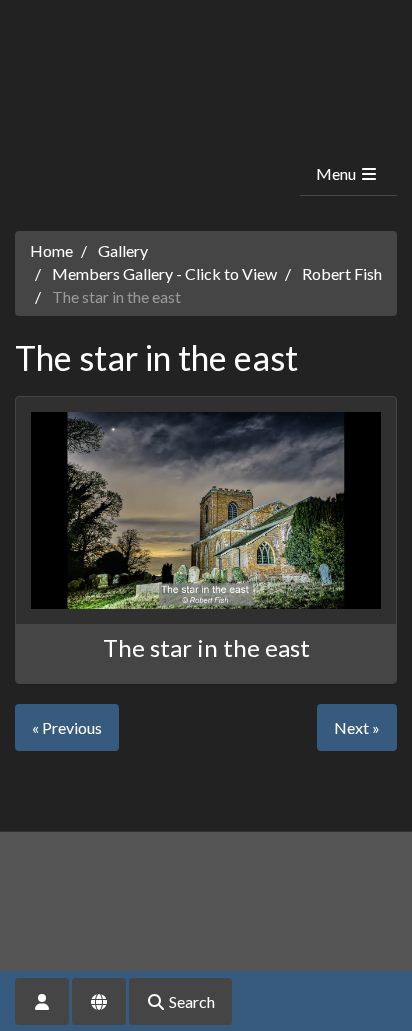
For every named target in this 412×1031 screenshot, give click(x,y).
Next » (357, 727)
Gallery (123, 250)
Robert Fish (342, 273)
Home (51, 250)
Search (190, 1001)
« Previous (67, 727)
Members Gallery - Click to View (164, 273)
